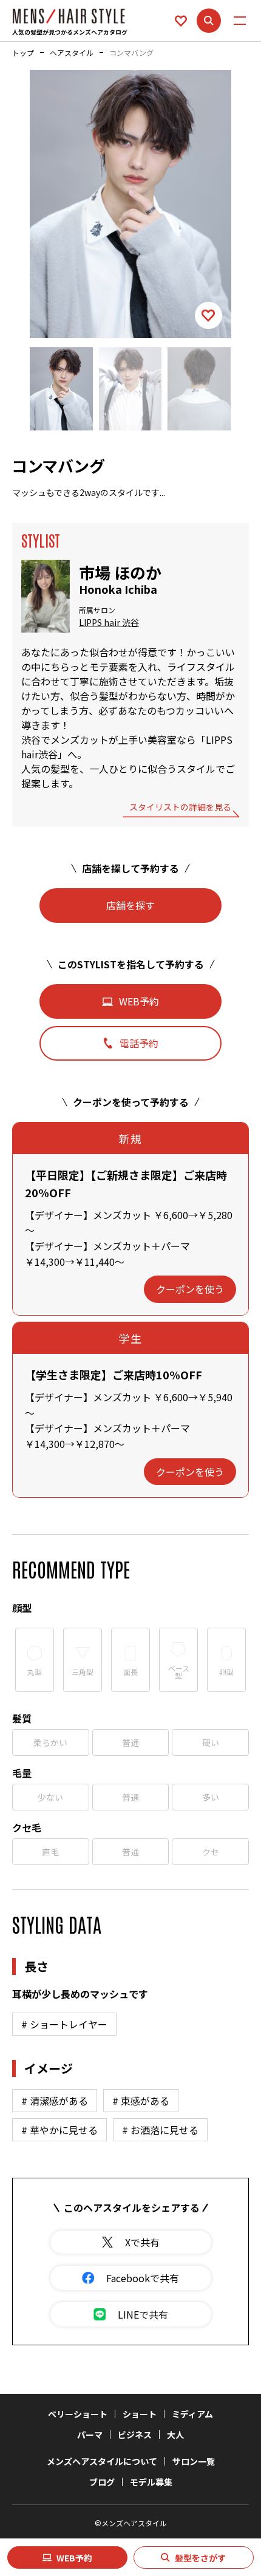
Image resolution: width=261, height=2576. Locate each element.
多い (211, 1797)
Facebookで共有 (143, 2278)
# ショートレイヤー (64, 2024)
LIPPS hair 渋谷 (109, 623)
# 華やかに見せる (59, 2130)
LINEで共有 (143, 2314)
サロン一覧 (194, 2461)
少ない (50, 1797)
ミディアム (192, 2414)
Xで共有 (142, 2242)
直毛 (50, 1852)
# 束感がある (141, 2101)
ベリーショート (78, 2414)
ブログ (102, 2482)
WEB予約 (74, 2558)
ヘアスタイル (72, 53)
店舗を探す (130, 905)
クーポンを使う (190, 1289)
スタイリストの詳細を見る (180, 808)
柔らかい (50, 1742)
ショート (140, 2414)
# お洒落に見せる (160, 2130)
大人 (175, 2435)
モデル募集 (151, 2482)
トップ (23, 53)
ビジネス (135, 2435)
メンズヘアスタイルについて (102, 2461)
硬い (211, 1742)
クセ (211, 1852)
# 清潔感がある (55, 2101)
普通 (130, 1742)
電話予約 (139, 1043)
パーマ (90, 2435)
